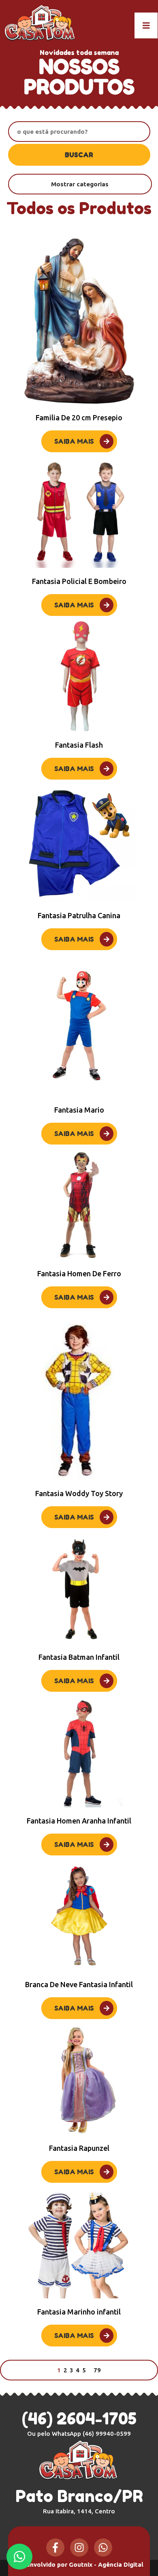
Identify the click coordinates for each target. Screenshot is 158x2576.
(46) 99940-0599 (107, 2434)
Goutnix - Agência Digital (106, 2564)
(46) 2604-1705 (79, 2418)
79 (97, 2370)
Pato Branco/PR (79, 2500)
